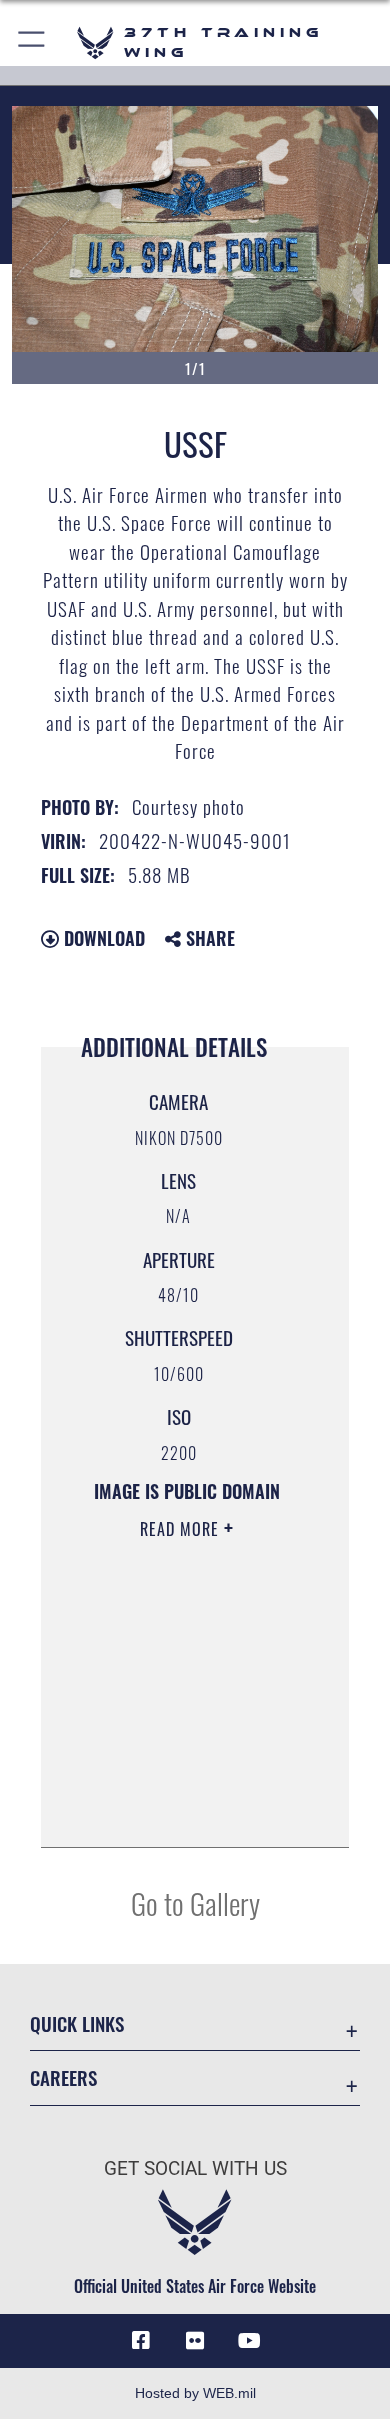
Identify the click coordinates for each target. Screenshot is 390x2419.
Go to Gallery (195, 1902)
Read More (182, 1529)
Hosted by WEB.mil (195, 2393)
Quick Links (77, 2023)
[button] (32, 42)
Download (102, 938)
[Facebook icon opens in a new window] (141, 2341)
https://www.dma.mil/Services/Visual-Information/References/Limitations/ (186, 1810)
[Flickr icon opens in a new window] (195, 2341)
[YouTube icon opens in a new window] (249, 2341)
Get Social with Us (195, 2168)
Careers (63, 2077)
